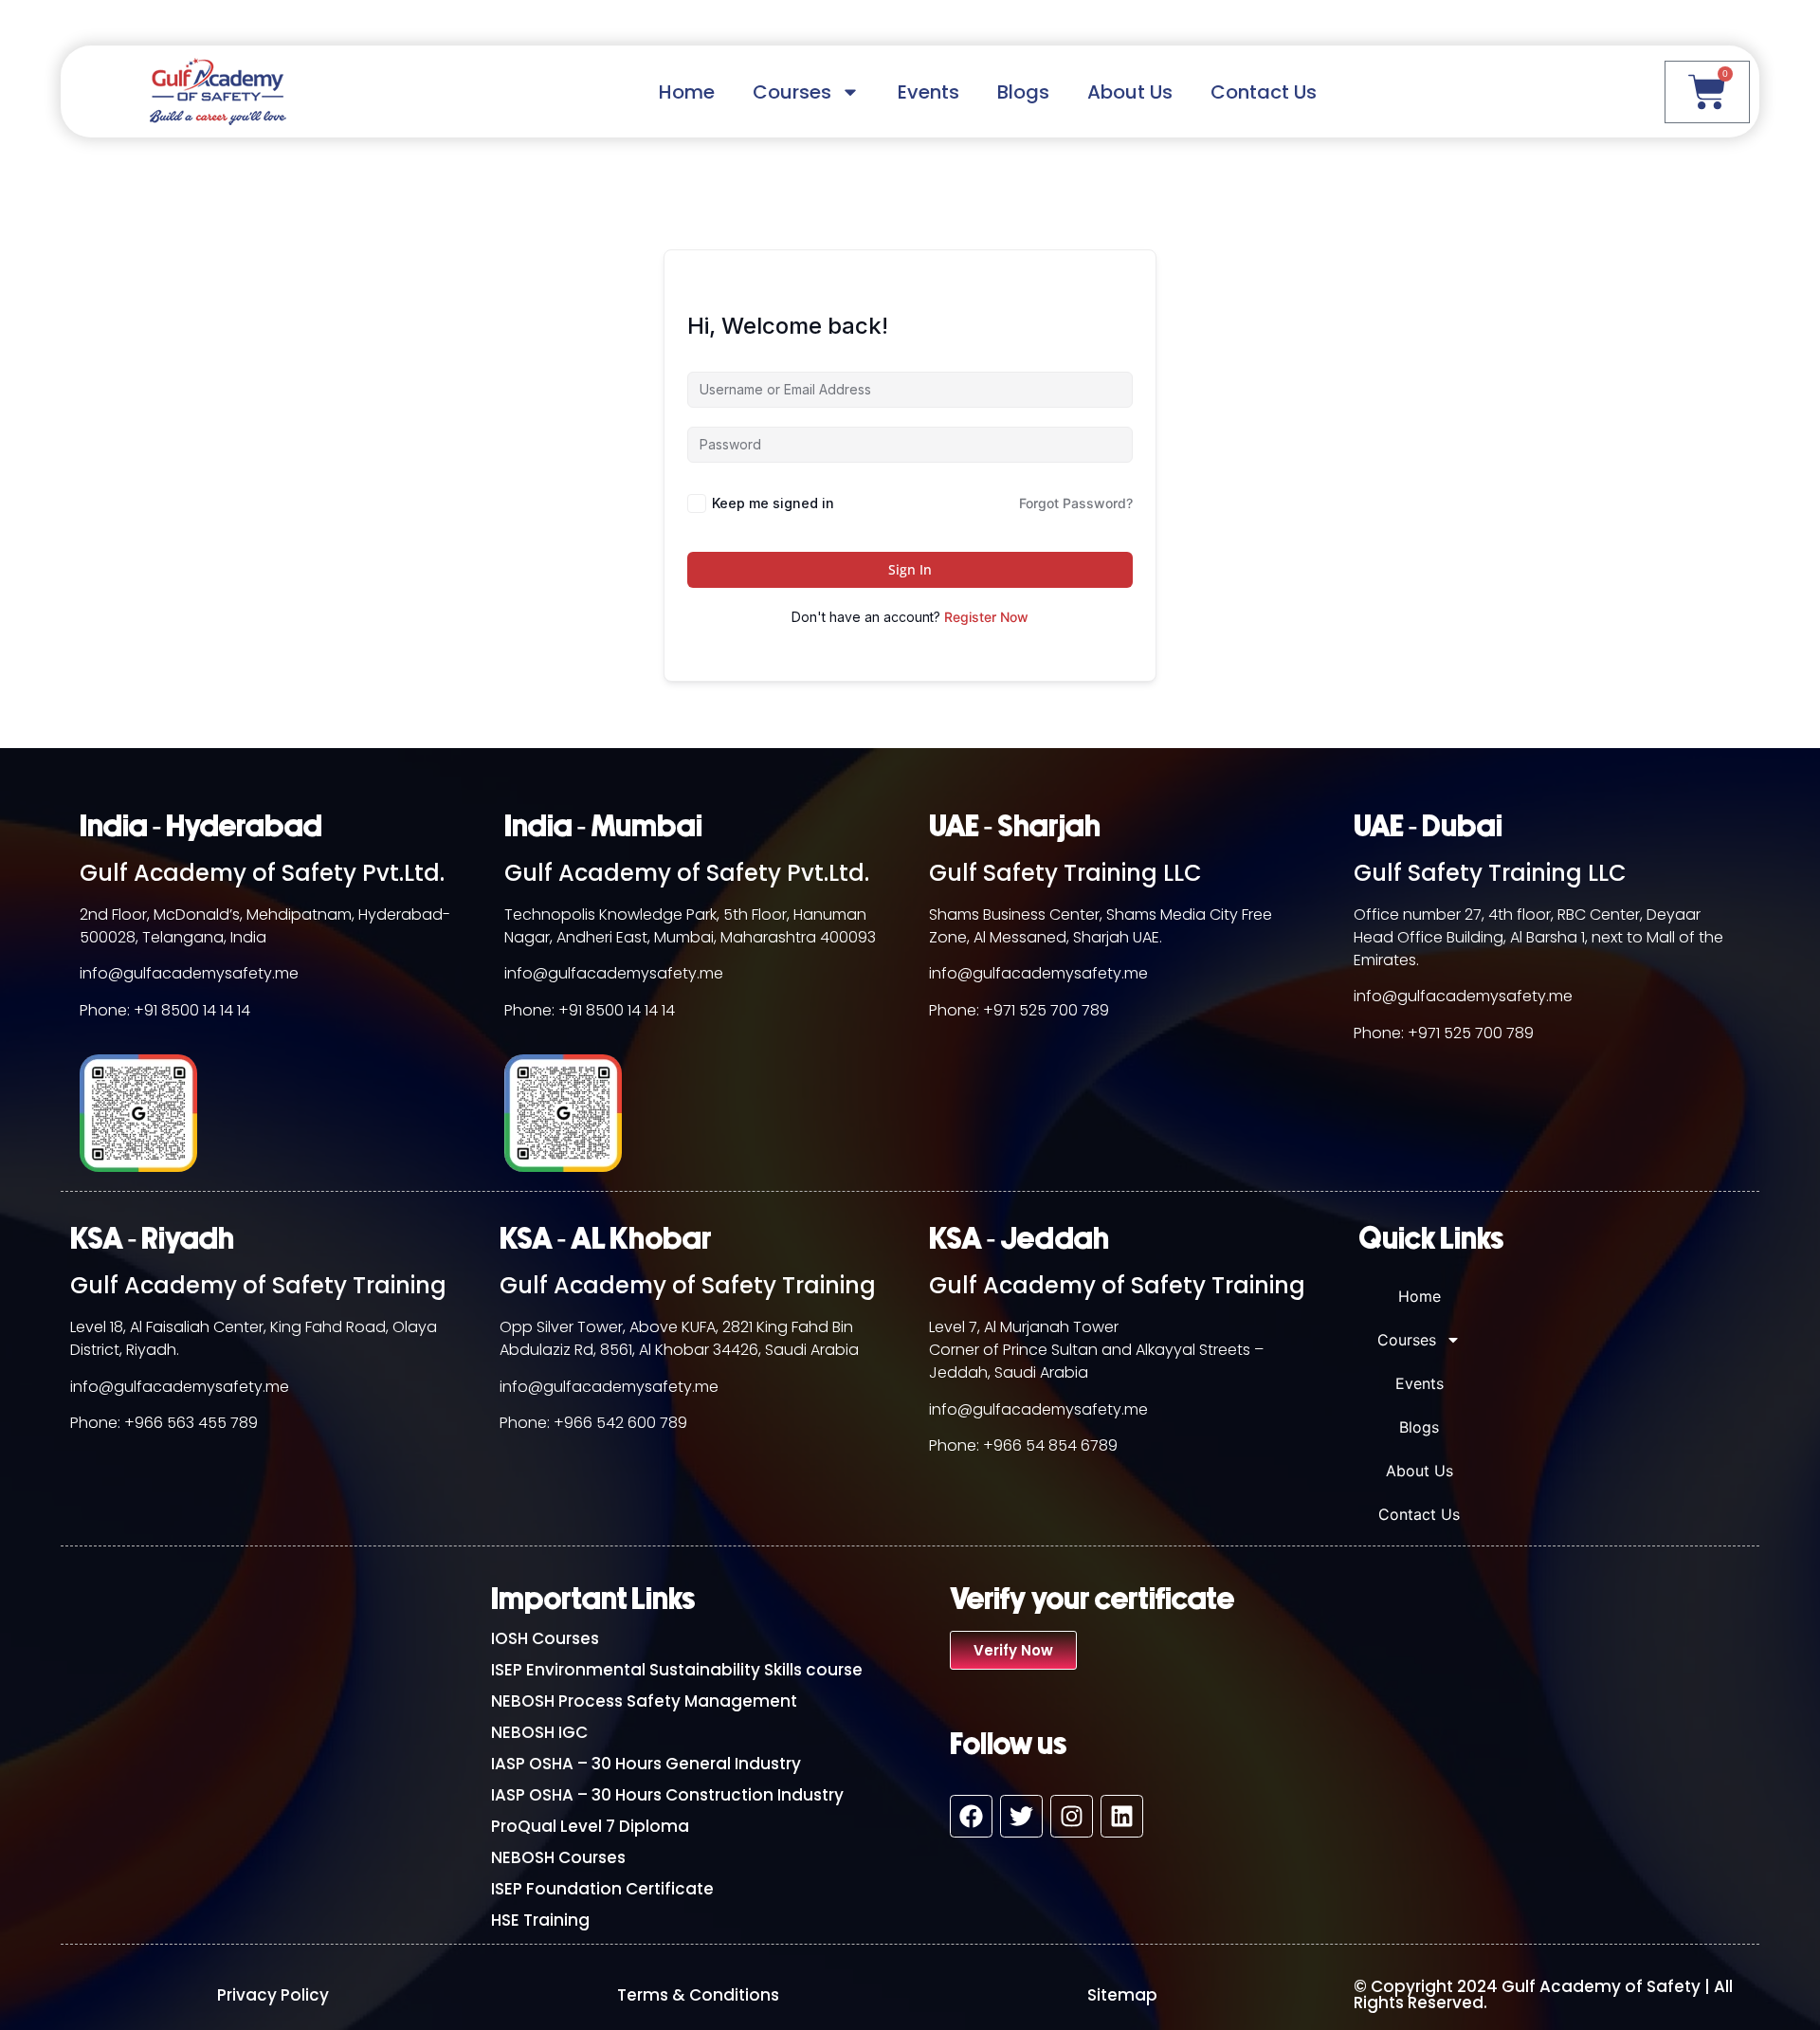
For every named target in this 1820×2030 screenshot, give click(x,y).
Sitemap (1122, 1995)
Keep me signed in (773, 503)
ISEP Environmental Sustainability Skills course (677, 1670)
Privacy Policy (273, 1995)
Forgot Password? (1076, 503)
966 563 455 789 (196, 1423)
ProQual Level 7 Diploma (590, 1826)
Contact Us (1264, 92)
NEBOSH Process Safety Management (644, 1701)
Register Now (986, 617)
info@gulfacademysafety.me (189, 973)
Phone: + (102, 1423)
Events (928, 92)
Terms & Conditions (698, 1995)
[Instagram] (1072, 1816)
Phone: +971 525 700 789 (1019, 1010)
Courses (792, 92)
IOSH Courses (545, 1638)
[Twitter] (1021, 1816)
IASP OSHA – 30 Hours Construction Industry (667, 1795)
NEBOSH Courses (558, 1857)
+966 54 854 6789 (1050, 1445)
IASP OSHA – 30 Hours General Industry (646, 1764)
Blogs (1023, 92)
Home (687, 92)
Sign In (910, 569)
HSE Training (540, 1920)
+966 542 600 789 (620, 1423)
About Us (1130, 92)
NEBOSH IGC (539, 1732)
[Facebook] (971, 1816)
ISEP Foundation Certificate (602, 1889)
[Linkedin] (1122, 1816)
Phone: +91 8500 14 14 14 (165, 1010)
